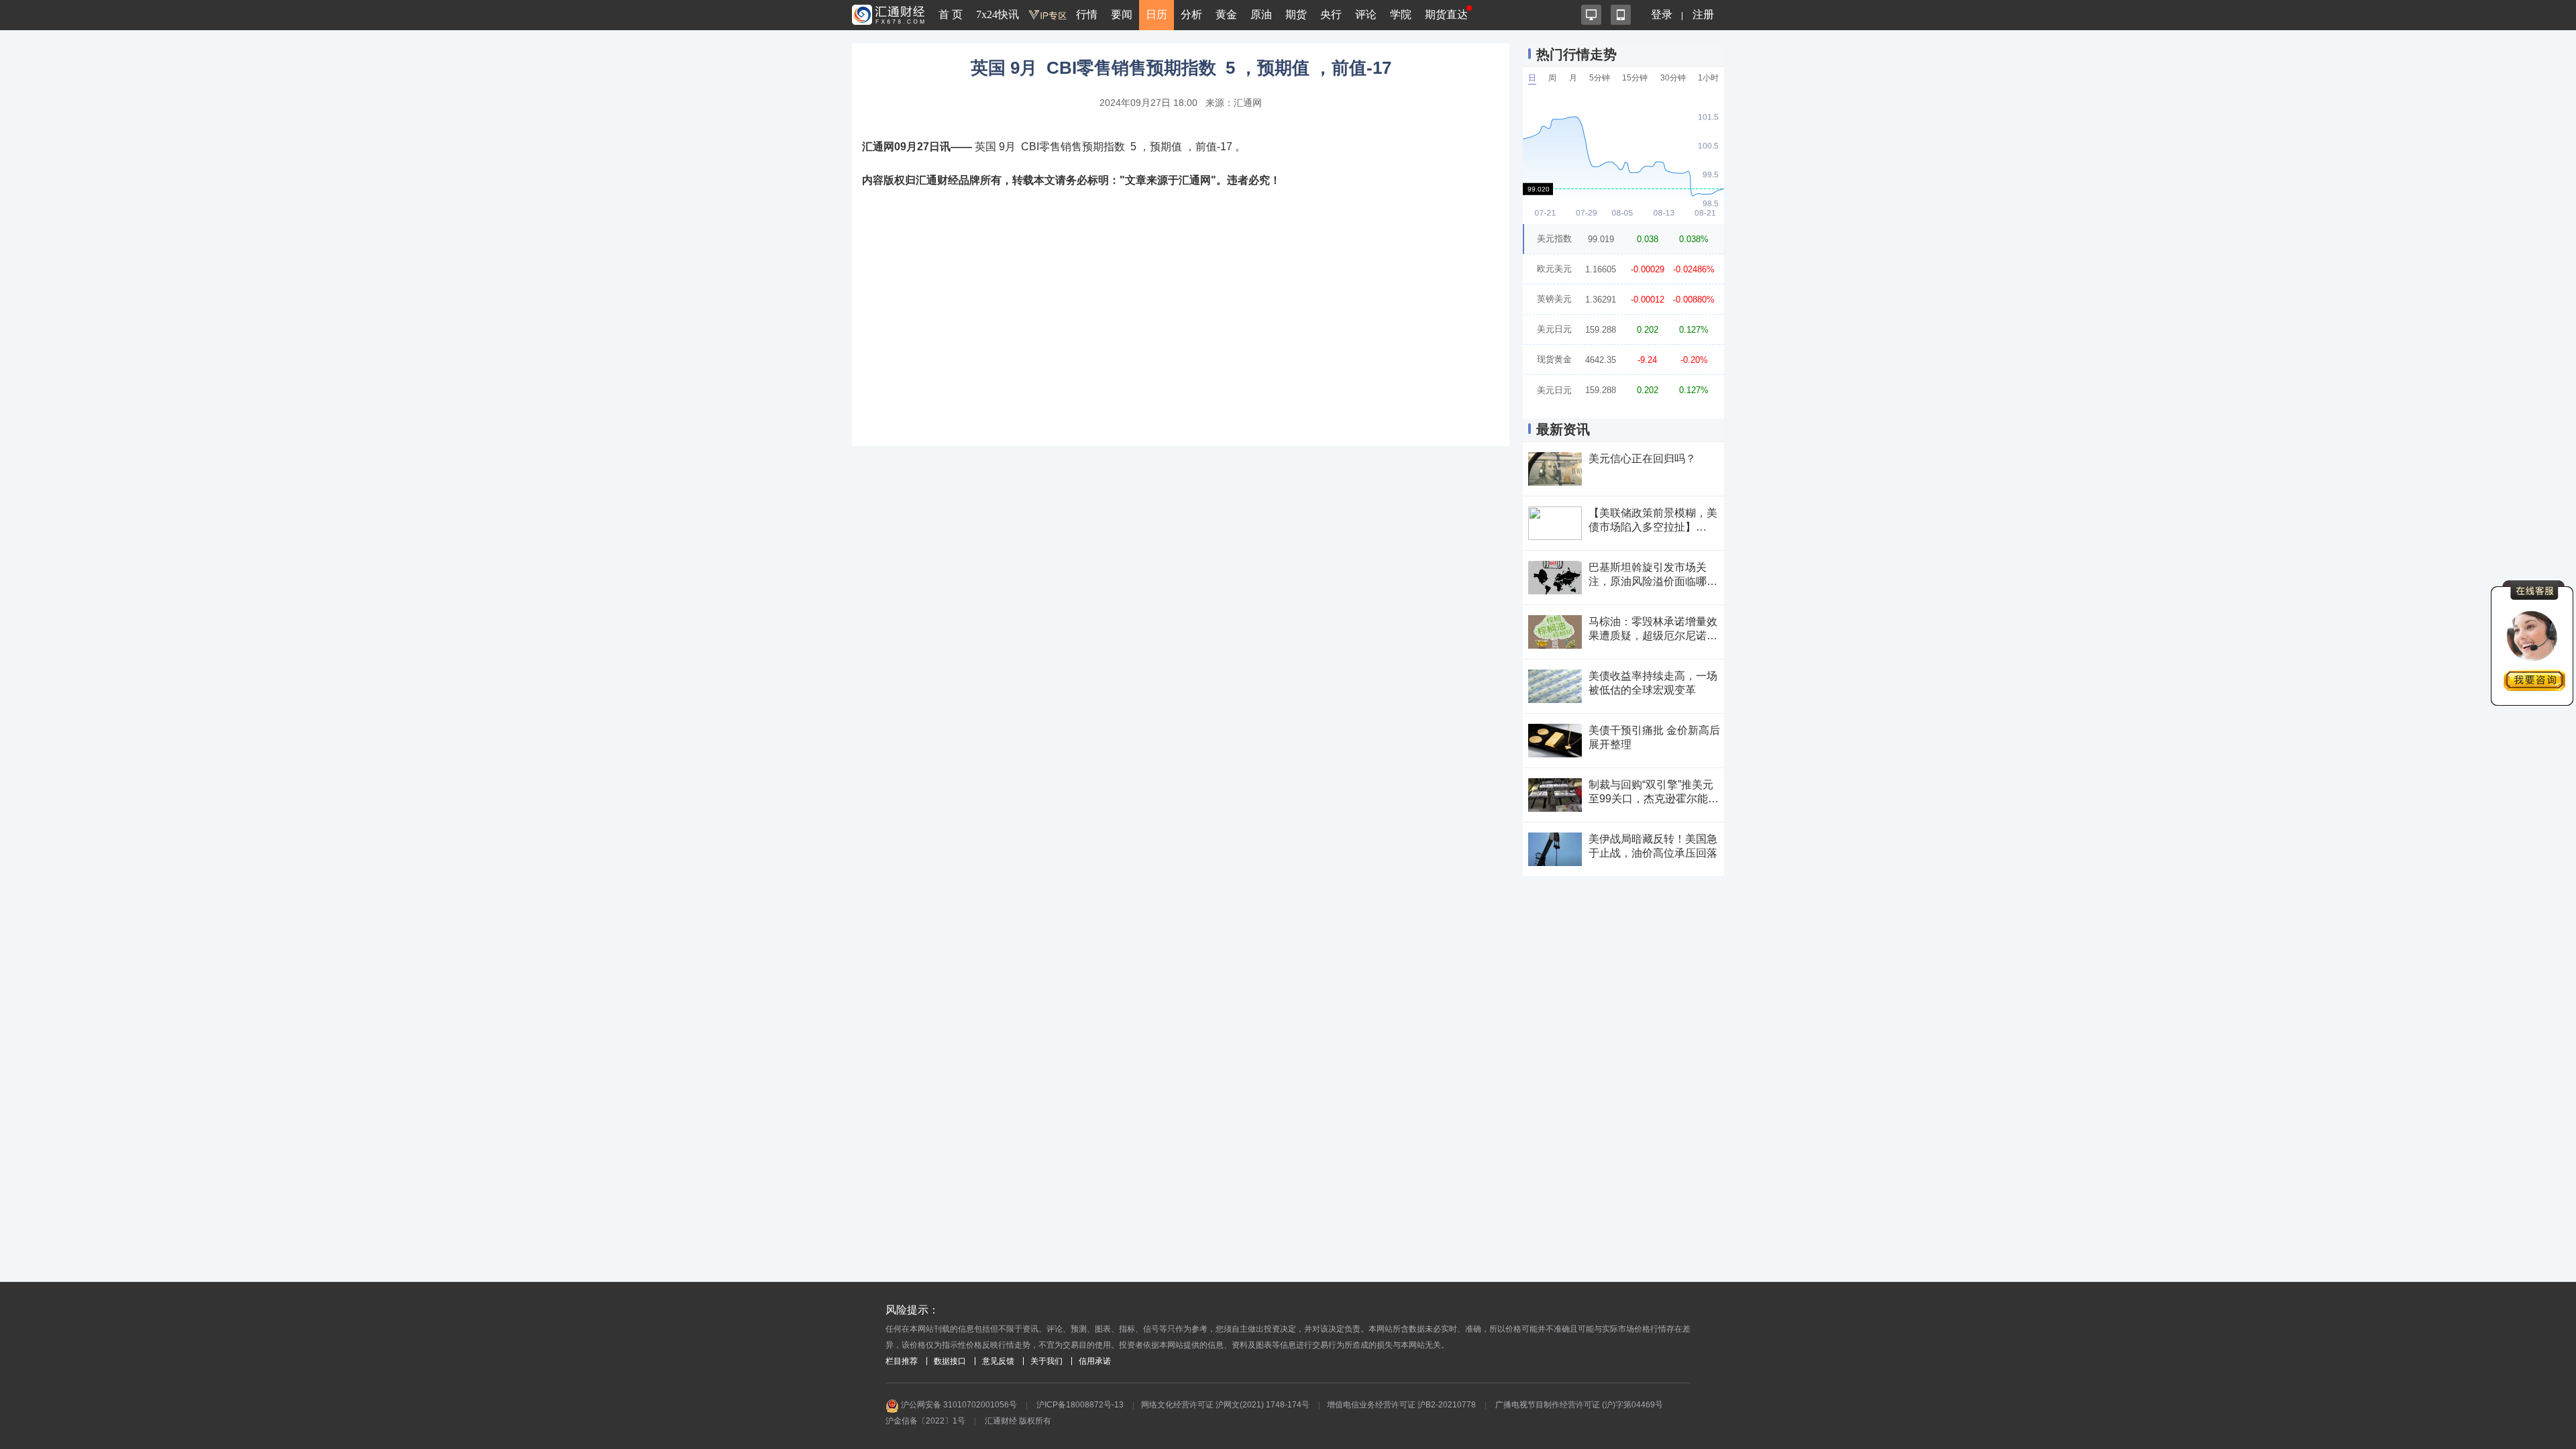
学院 (1401, 14)
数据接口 (950, 1361)
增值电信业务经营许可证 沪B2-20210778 (1401, 1405)
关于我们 (1046, 1361)
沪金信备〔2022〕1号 (925, 1421)
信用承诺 (1095, 1361)
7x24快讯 (998, 14)
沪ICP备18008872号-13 (1080, 1405)
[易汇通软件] (1591, 15)
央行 (1331, 14)
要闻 (1122, 14)
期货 (1296, 14)
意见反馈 (998, 1361)
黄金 (1226, 14)
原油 (1261, 14)
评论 (1366, 14)
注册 (1703, 14)
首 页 (951, 14)
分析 (1191, 14)
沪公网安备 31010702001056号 (958, 1405)
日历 (1157, 14)
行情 (1087, 14)
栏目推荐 (902, 1361)
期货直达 (1446, 14)
